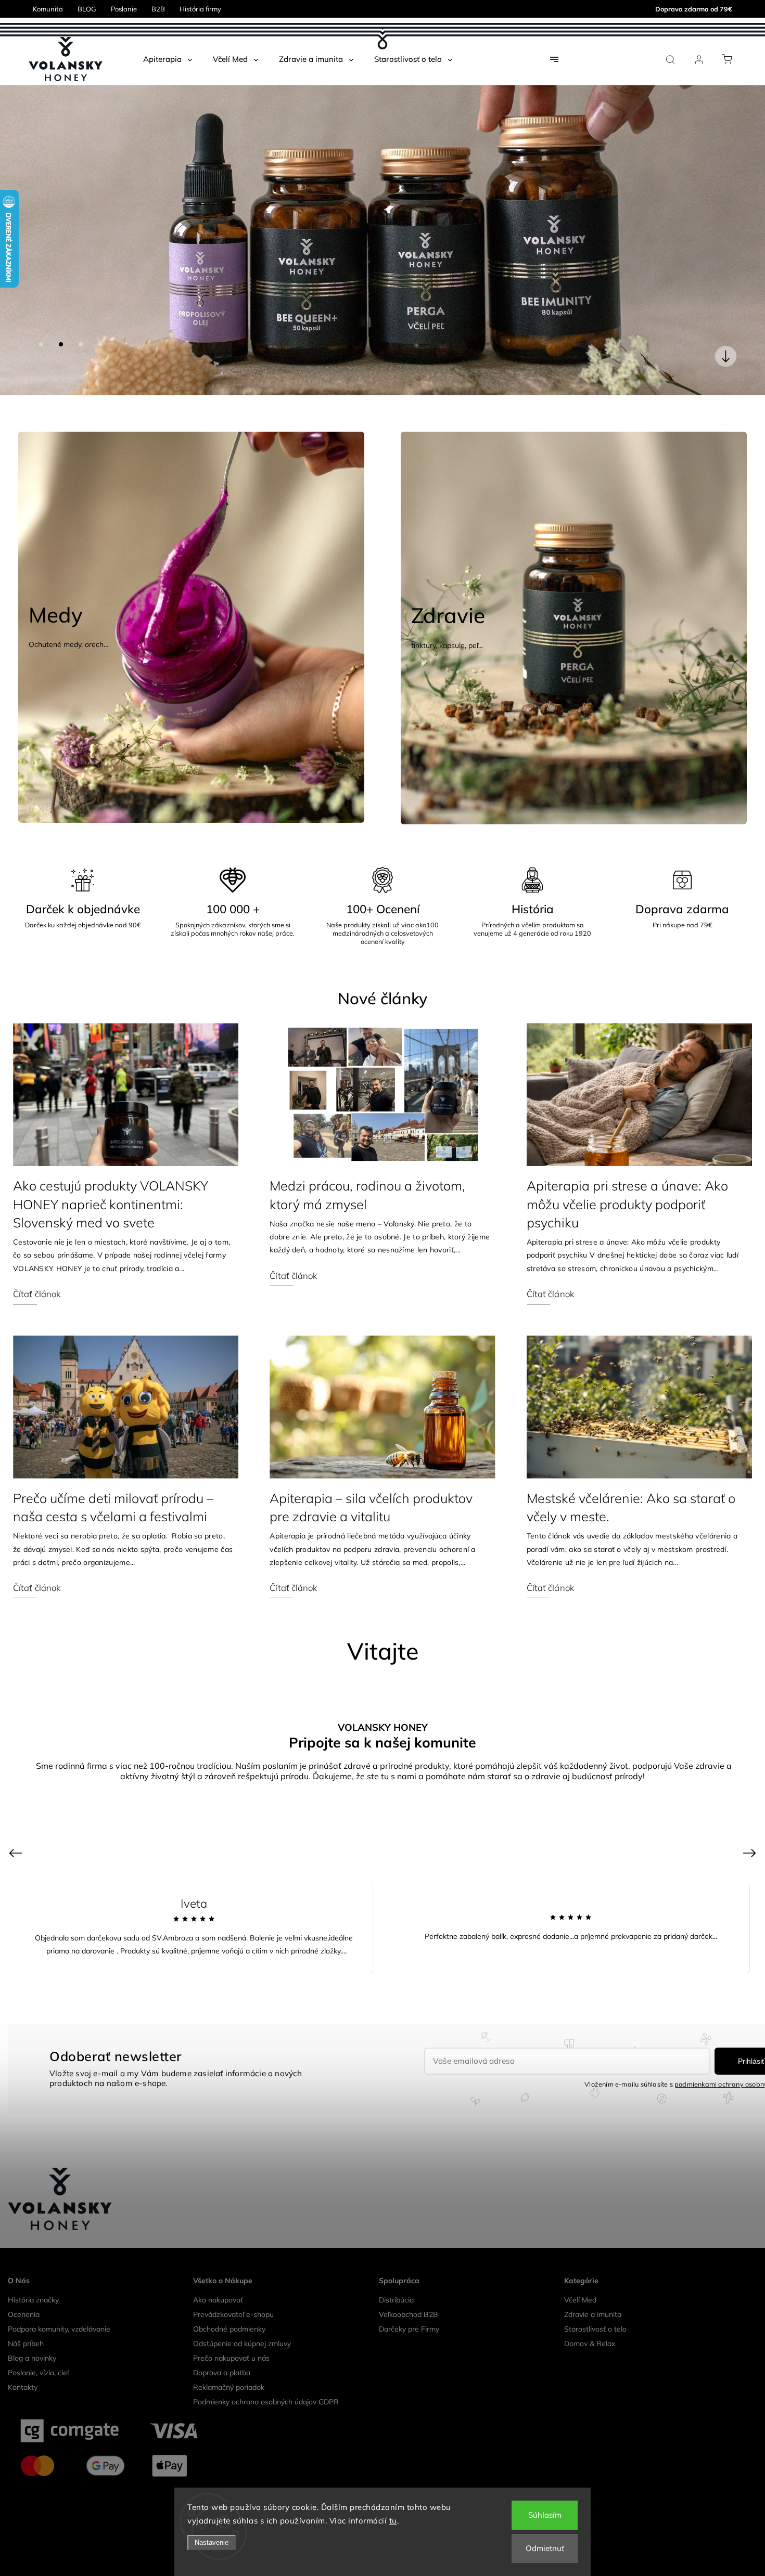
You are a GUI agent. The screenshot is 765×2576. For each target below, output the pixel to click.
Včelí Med (580, 2266)
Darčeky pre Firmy (409, 2295)
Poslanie (124, 9)
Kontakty (23, 2353)
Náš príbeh (26, 2310)
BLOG (87, 9)
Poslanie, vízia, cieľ (38, 2339)
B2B (158, 9)
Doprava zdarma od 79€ (694, 9)
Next (751, 1818)
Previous (17, 1818)
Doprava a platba (222, 2339)
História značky (33, 2266)
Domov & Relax (590, 2310)
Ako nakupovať (218, 2266)
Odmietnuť (545, 2548)
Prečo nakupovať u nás (231, 2324)
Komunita (48, 9)
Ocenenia (24, 2281)
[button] (23, 224)
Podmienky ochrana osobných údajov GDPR (266, 2368)
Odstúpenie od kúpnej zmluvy (242, 2310)
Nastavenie (212, 2542)
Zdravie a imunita (593, 2281)
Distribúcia (396, 2266)
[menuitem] (168, 59)
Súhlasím (545, 2515)
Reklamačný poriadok (229, 2353)
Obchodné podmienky (229, 2295)
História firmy (200, 9)
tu (393, 2521)
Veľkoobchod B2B (409, 2281)
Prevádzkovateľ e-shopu (233, 2281)
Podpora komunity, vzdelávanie (59, 2295)
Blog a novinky (32, 2324)
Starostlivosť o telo (595, 2295)
